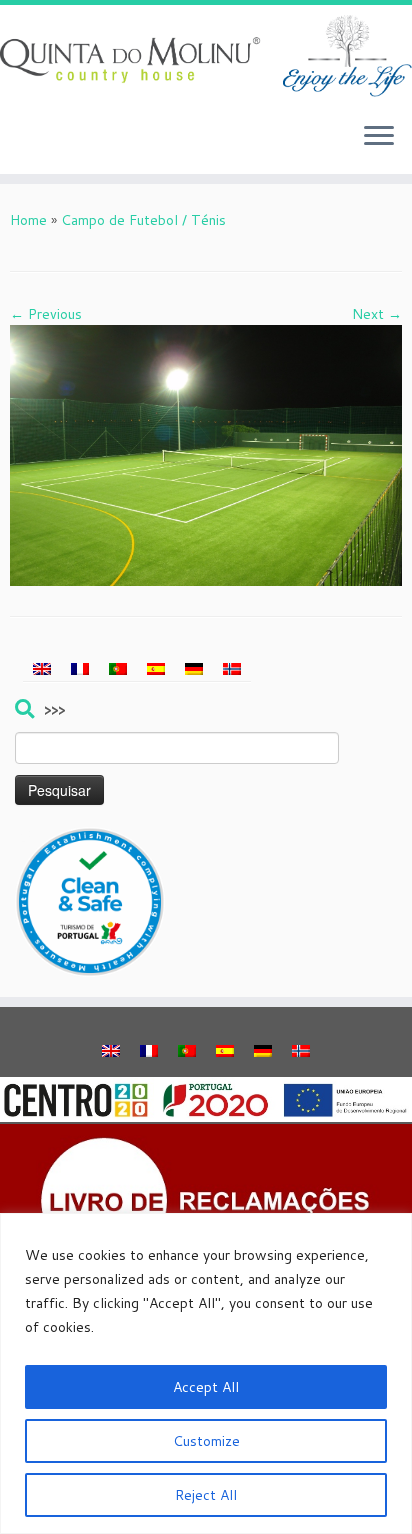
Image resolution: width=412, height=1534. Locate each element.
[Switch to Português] (118, 669)
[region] (206, 1373)
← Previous (46, 314)
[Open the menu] (379, 138)
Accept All (206, 1387)
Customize (206, 1441)
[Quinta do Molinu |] (206, 56)
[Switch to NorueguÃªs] (232, 669)
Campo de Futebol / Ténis (143, 220)
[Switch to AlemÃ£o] (194, 669)
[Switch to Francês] (80, 669)
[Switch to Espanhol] (156, 669)
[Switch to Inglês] (42, 669)
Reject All (206, 1495)
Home (28, 220)
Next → (377, 314)
